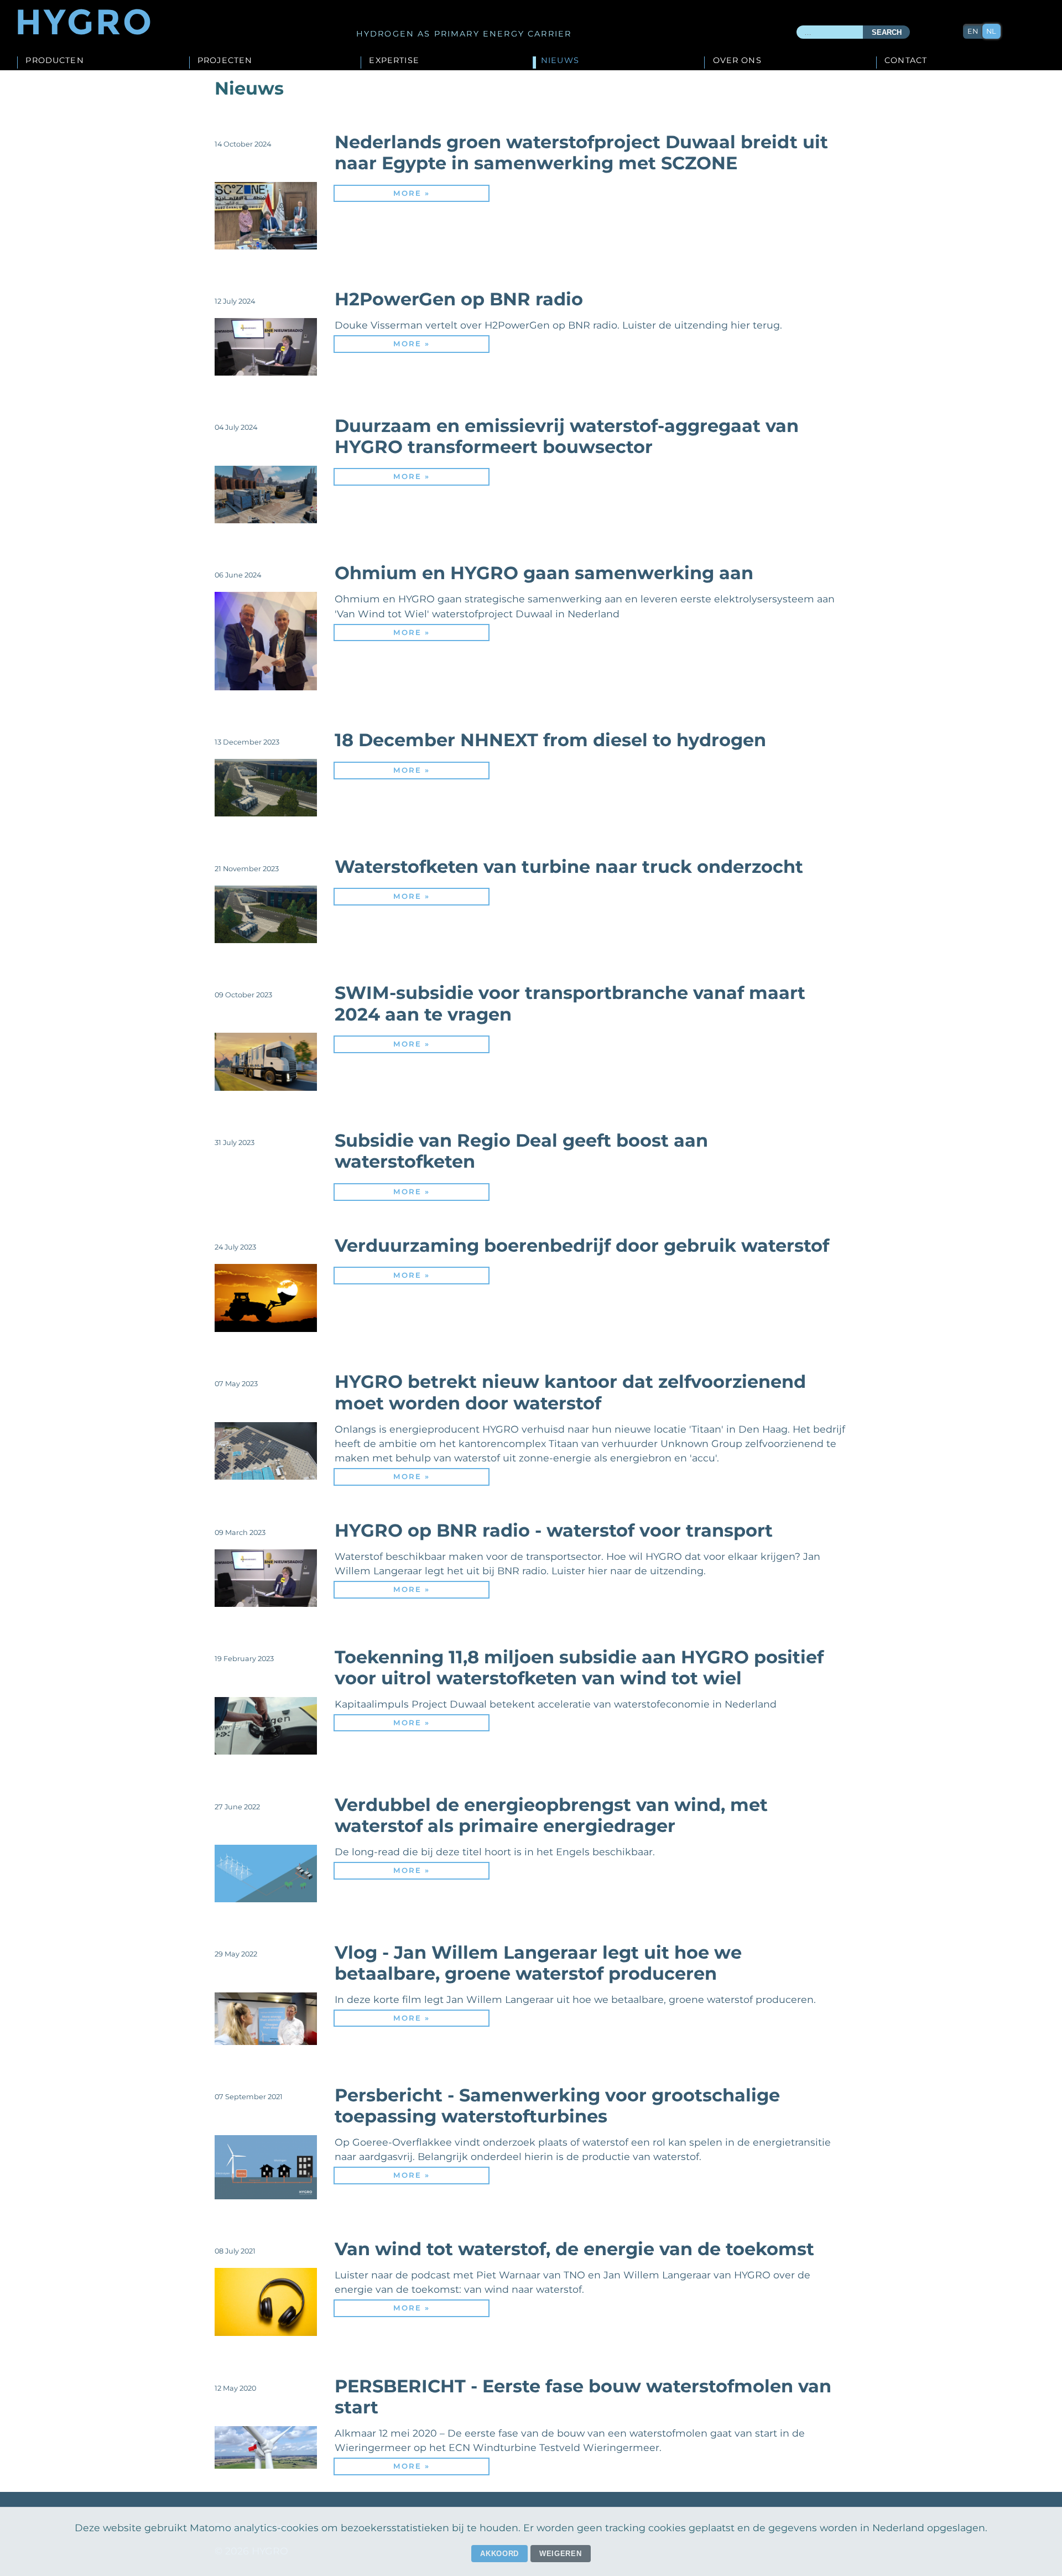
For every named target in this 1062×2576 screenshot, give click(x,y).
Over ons (737, 61)
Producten (54, 61)
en (973, 31)
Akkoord (499, 2554)
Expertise (394, 61)
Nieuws (560, 61)
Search (887, 32)
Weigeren (560, 2554)
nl (991, 31)
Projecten (225, 61)
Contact (906, 61)
